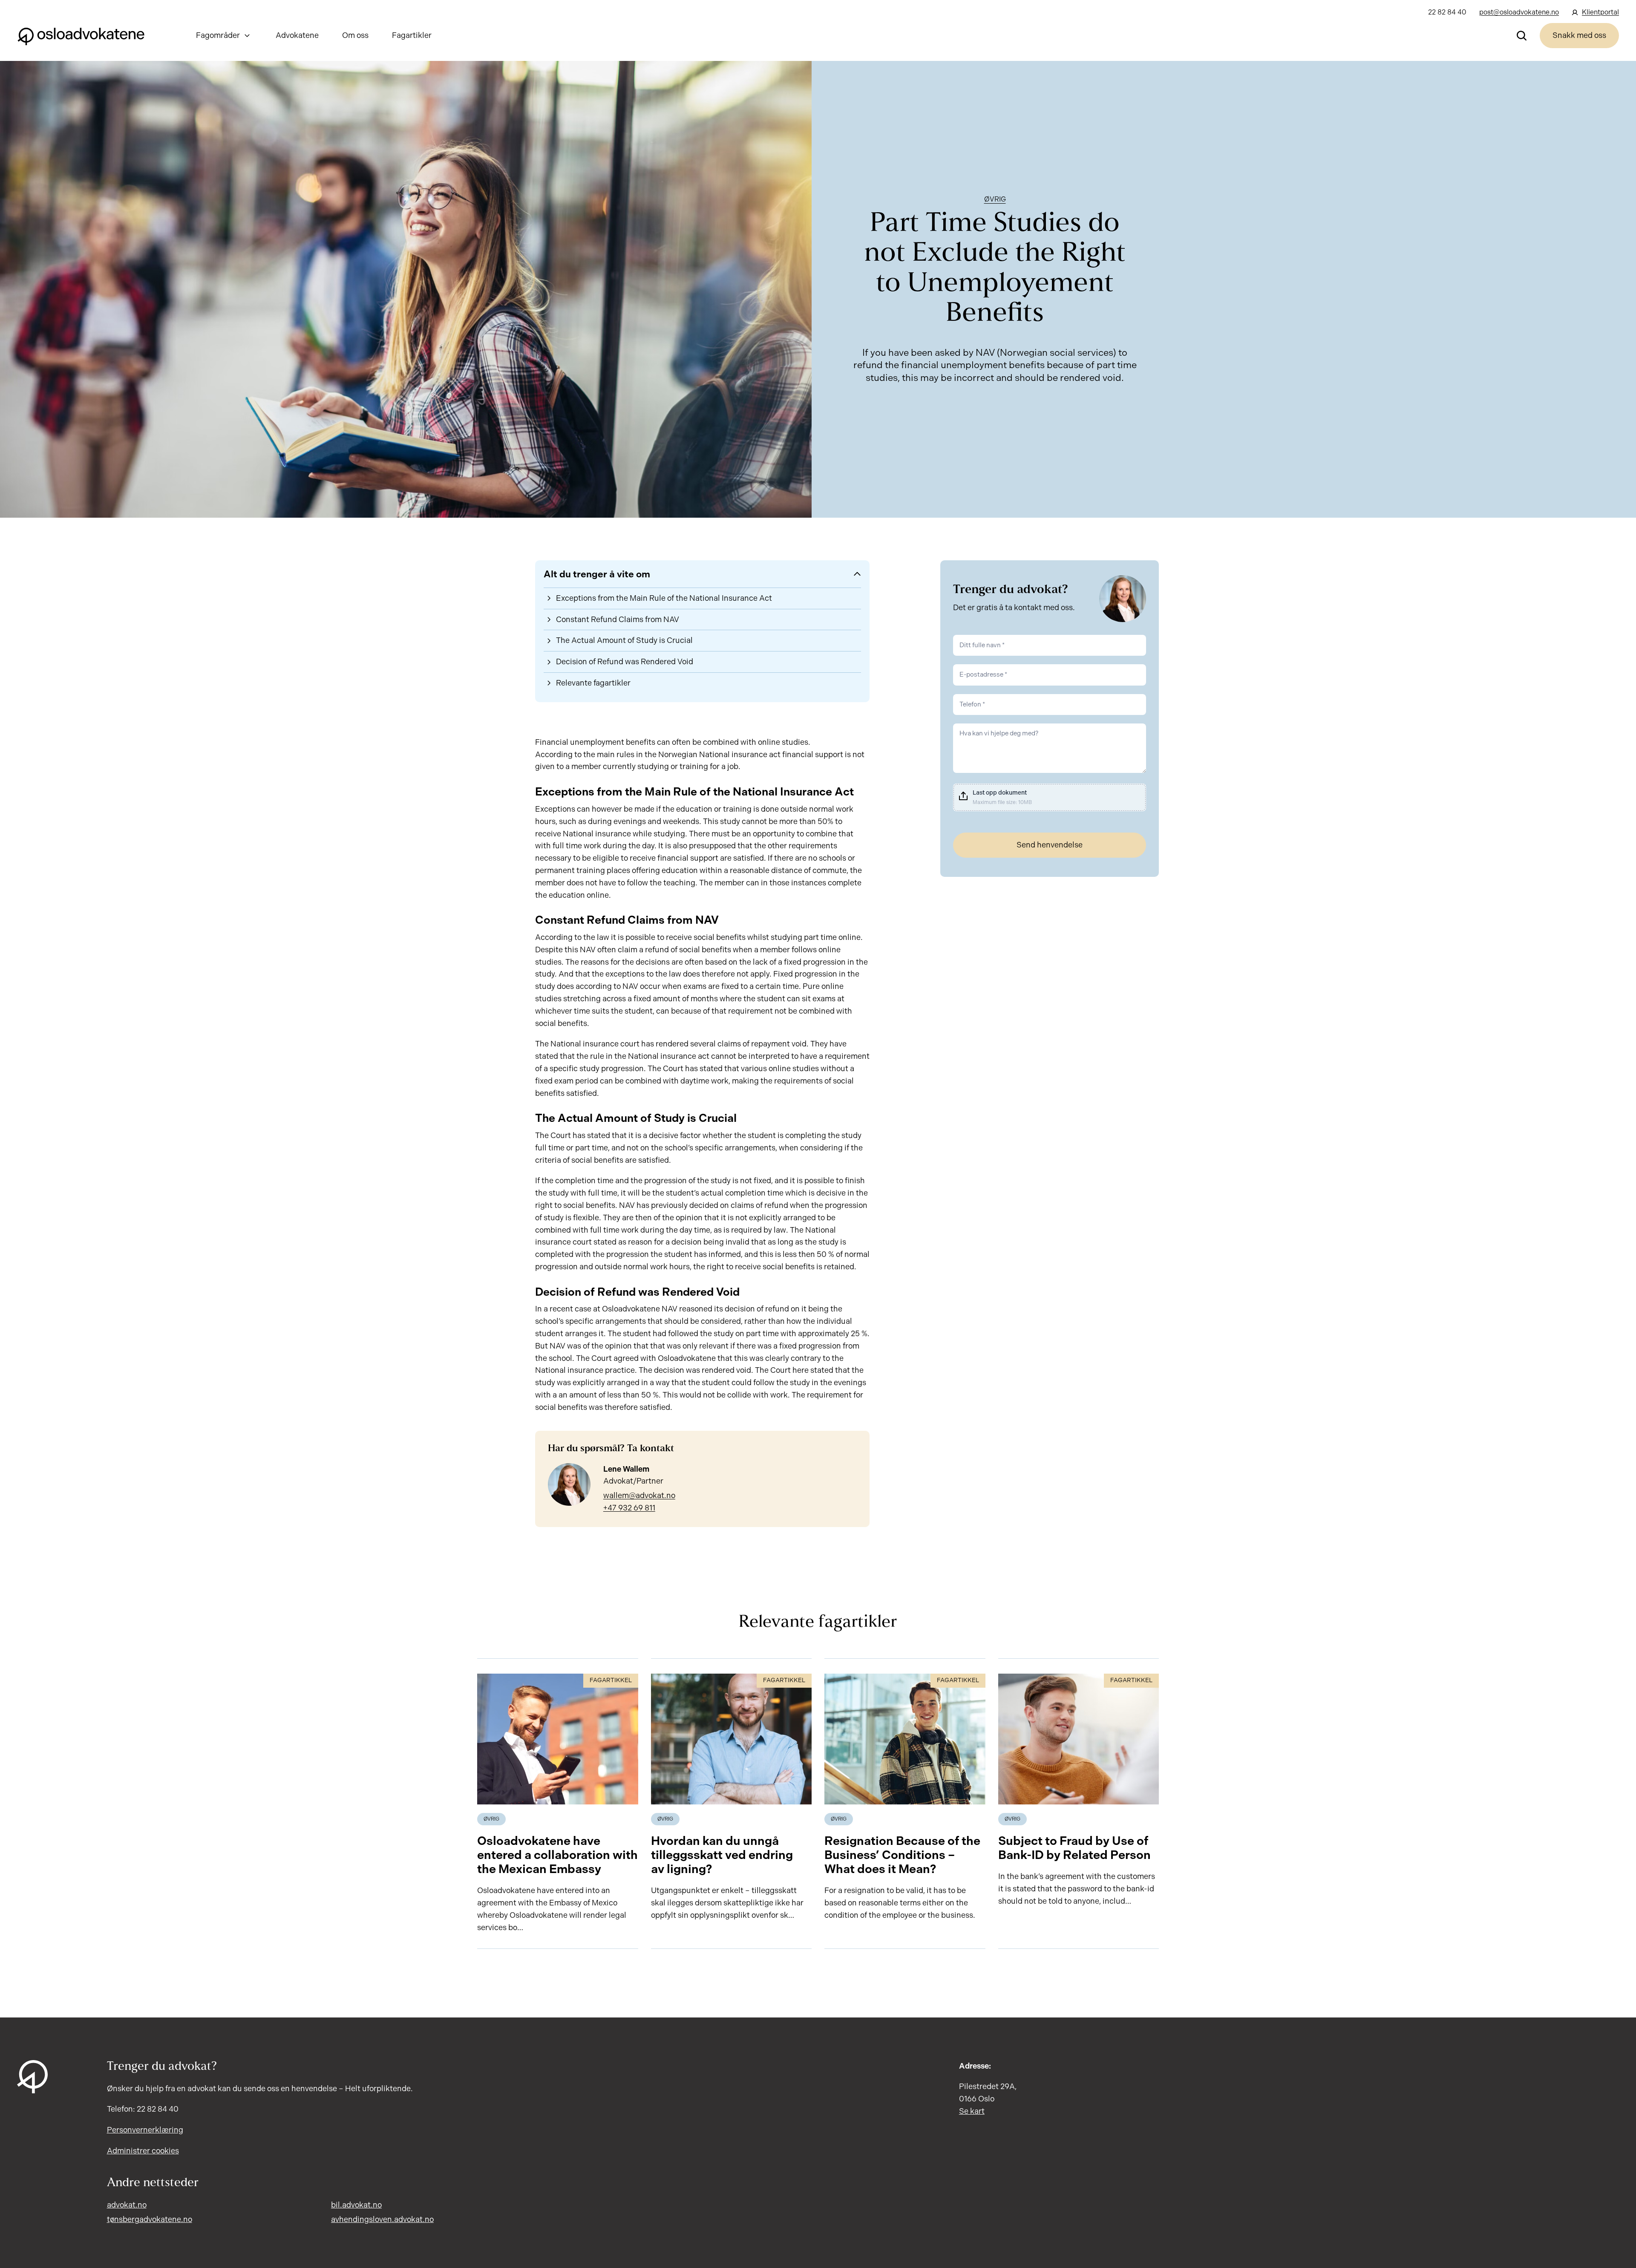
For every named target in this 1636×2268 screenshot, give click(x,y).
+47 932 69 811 (629, 1508)
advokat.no (127, 2205)
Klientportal (1600, 12)
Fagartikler (412, 35)
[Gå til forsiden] (81, 35)
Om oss (355, 35)
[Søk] (1522, 35)
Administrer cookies (143, 2151)
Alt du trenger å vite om (597, 574)
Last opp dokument (1000, 793)
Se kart (972, 2111)
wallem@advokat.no (639, 1496)
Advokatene (297, 35)
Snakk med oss (1579, 35)
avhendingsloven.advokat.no (382, 2219)
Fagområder (218, 35)
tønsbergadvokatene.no (150, 2219)
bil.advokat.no (356, 2205)
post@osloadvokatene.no (1519, 12)
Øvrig (995, 199)
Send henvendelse (1050, 845)
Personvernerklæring (145, 2130)
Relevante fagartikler (593, 683)
